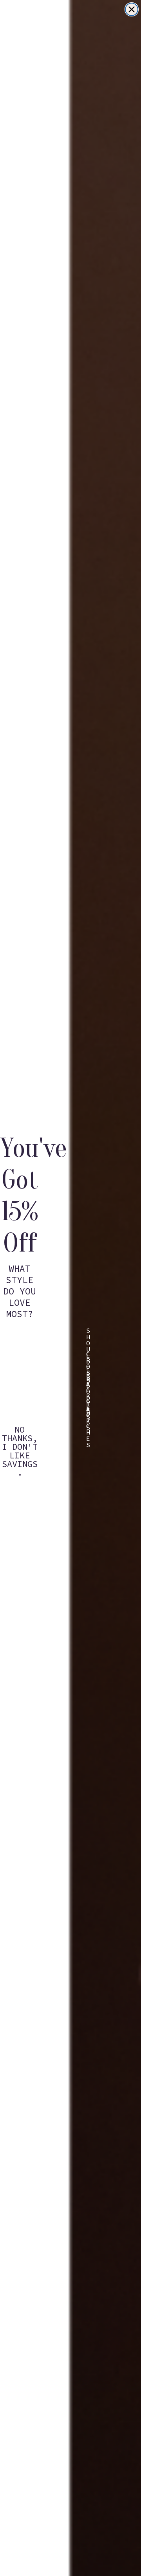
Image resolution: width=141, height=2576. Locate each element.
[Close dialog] (132, 9)
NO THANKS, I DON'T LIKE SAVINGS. (20, 1435)
